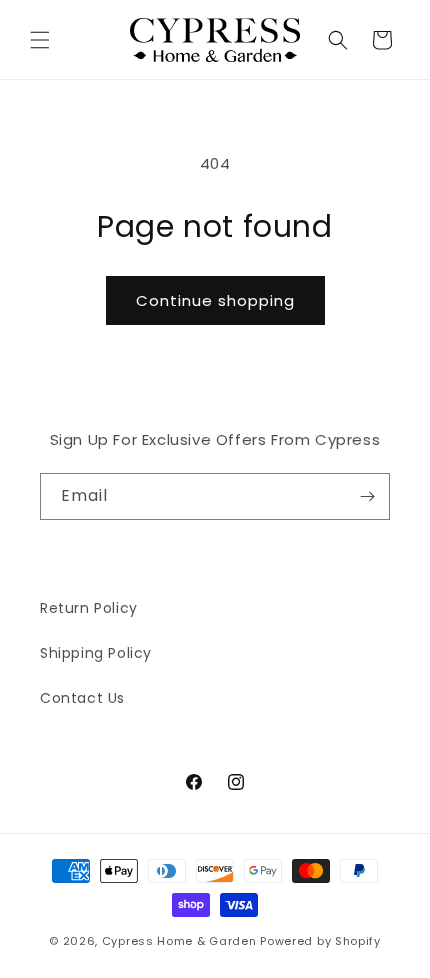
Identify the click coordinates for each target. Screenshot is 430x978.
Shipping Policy (96, 653)
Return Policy (89, 608)
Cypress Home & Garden (179, 941)
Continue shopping (215, 300)
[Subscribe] (367, 496)
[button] (40, 40)
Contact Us (82, 698)
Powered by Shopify (320, 941)
